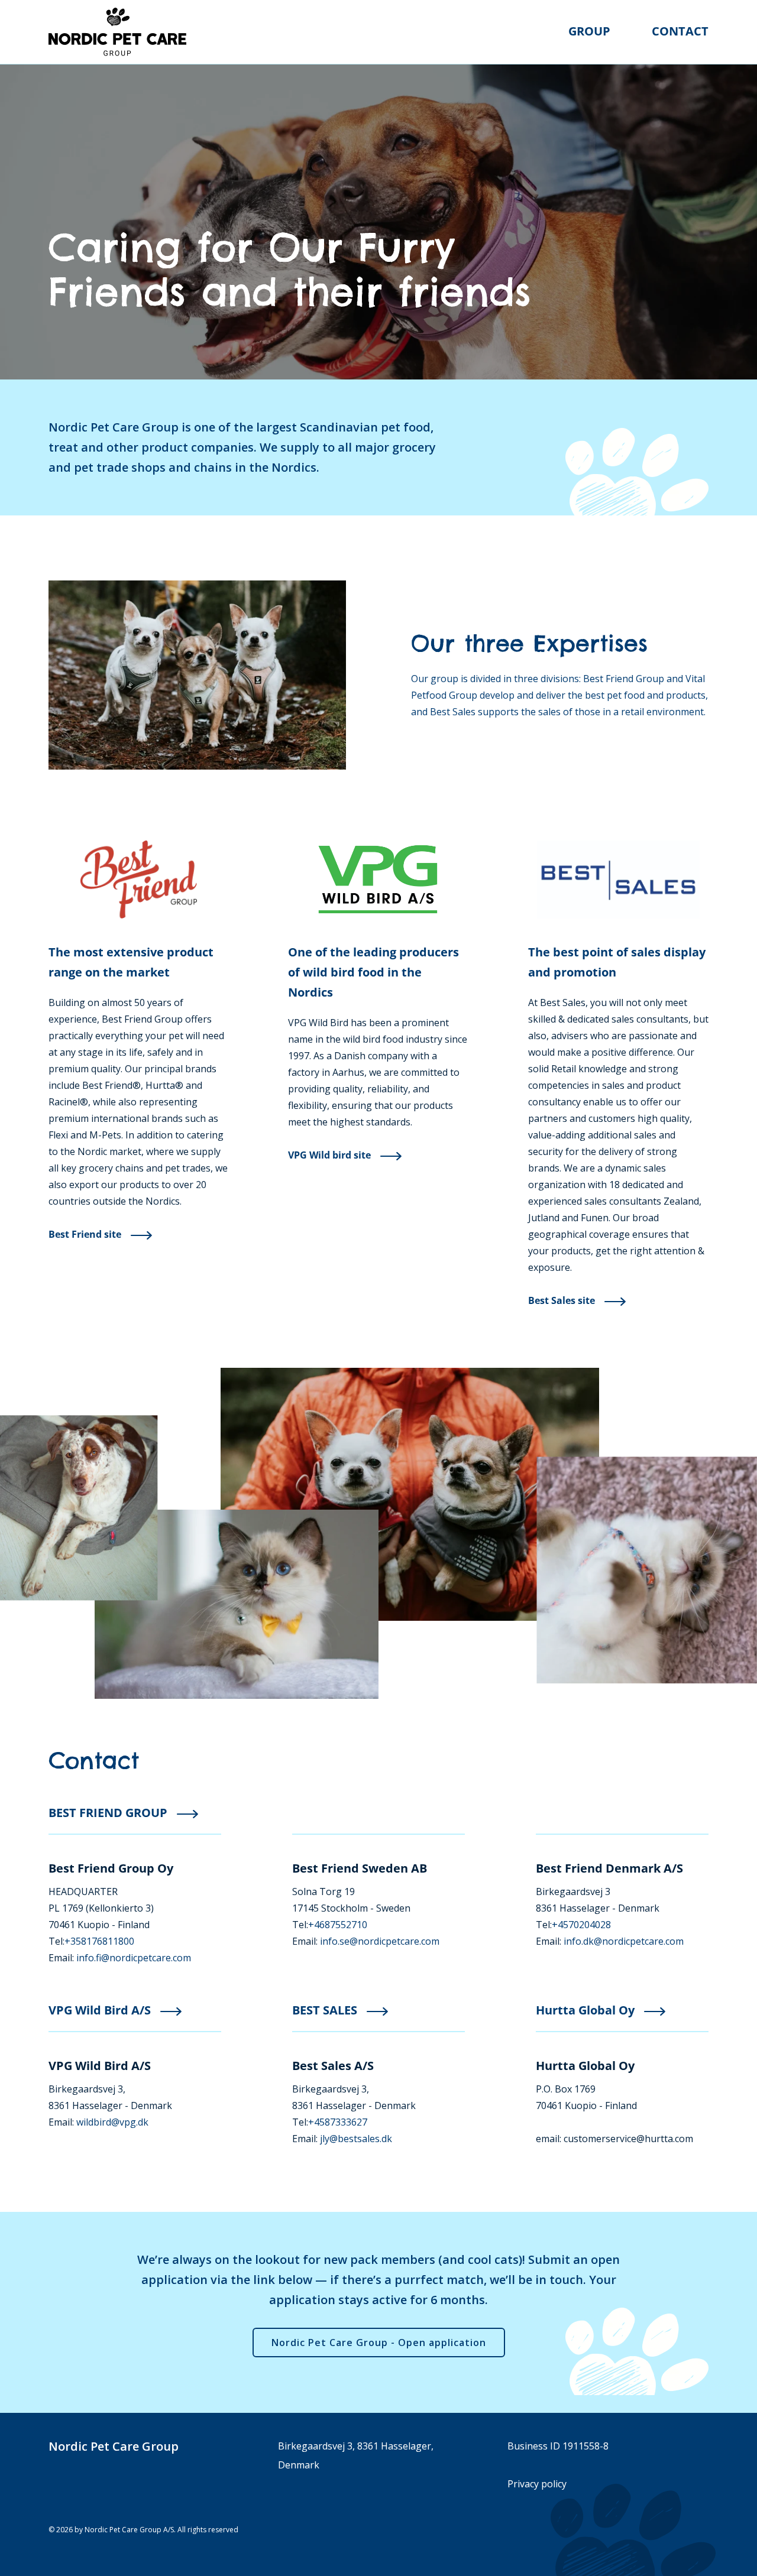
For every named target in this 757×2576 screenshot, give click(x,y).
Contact (680, 31)
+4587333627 (338, 2122)
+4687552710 (338, 1925)
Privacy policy (537, 2484)
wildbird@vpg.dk (112, 2122)
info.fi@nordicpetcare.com (134, 1958)
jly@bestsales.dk (356, 2139)
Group (589, 31)
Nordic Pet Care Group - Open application (379, 2343)
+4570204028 (581, 1925)
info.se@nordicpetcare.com (380, 1941)
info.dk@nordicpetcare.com (624, 1941)
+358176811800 (99, 1941)
